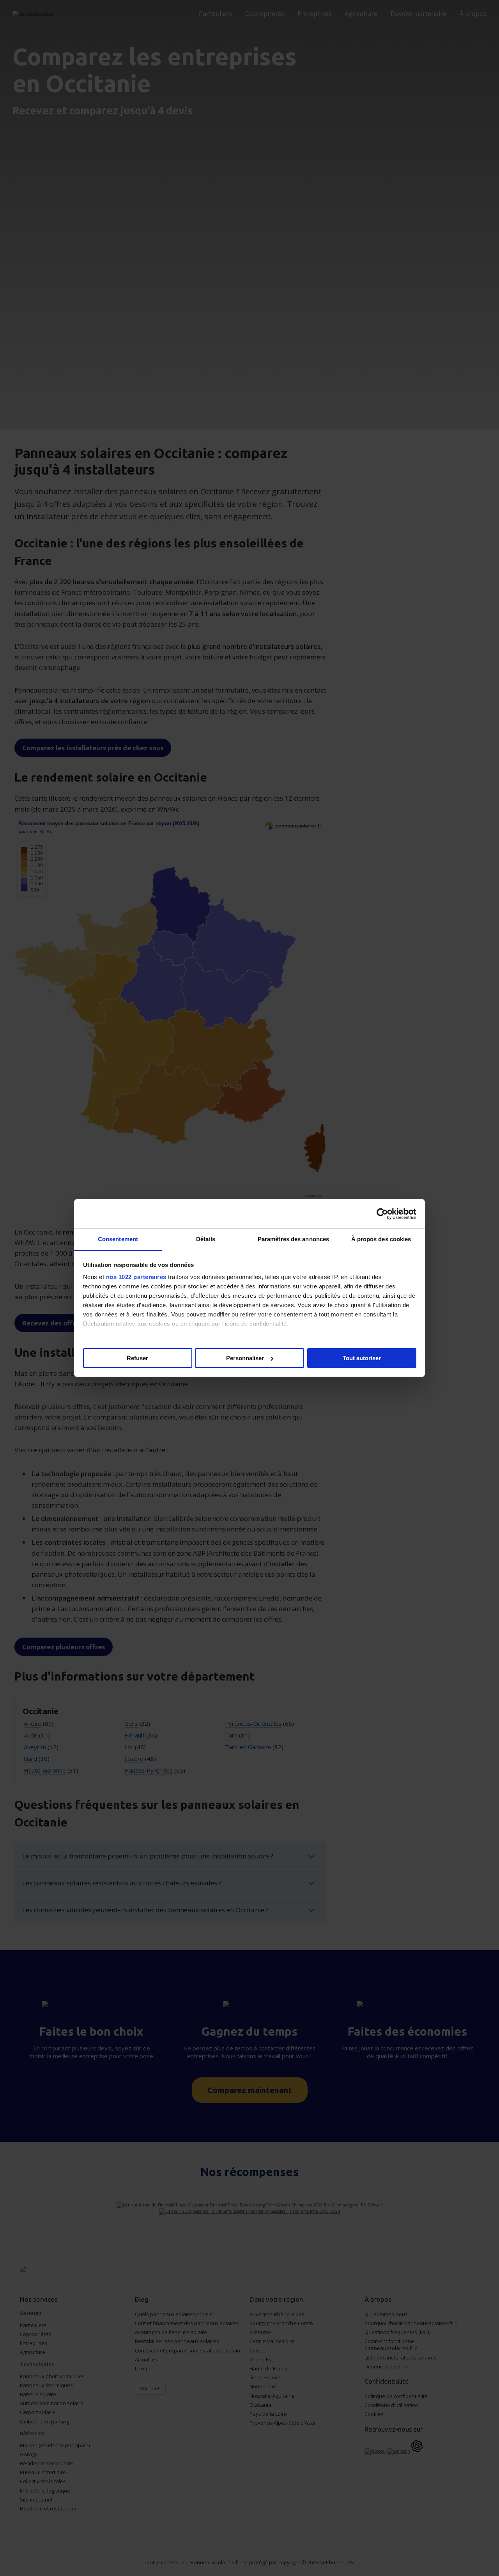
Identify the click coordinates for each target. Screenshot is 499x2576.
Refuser (137, 1358)
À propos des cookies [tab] (381, 1239)
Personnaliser (245, 1358)
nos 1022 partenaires (136, 1277)
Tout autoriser (362, 1358)
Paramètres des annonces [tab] (293, 1239)
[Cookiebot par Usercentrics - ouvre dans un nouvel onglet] (382, 1214)
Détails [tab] (206, 1239)
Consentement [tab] (118, 1239)
